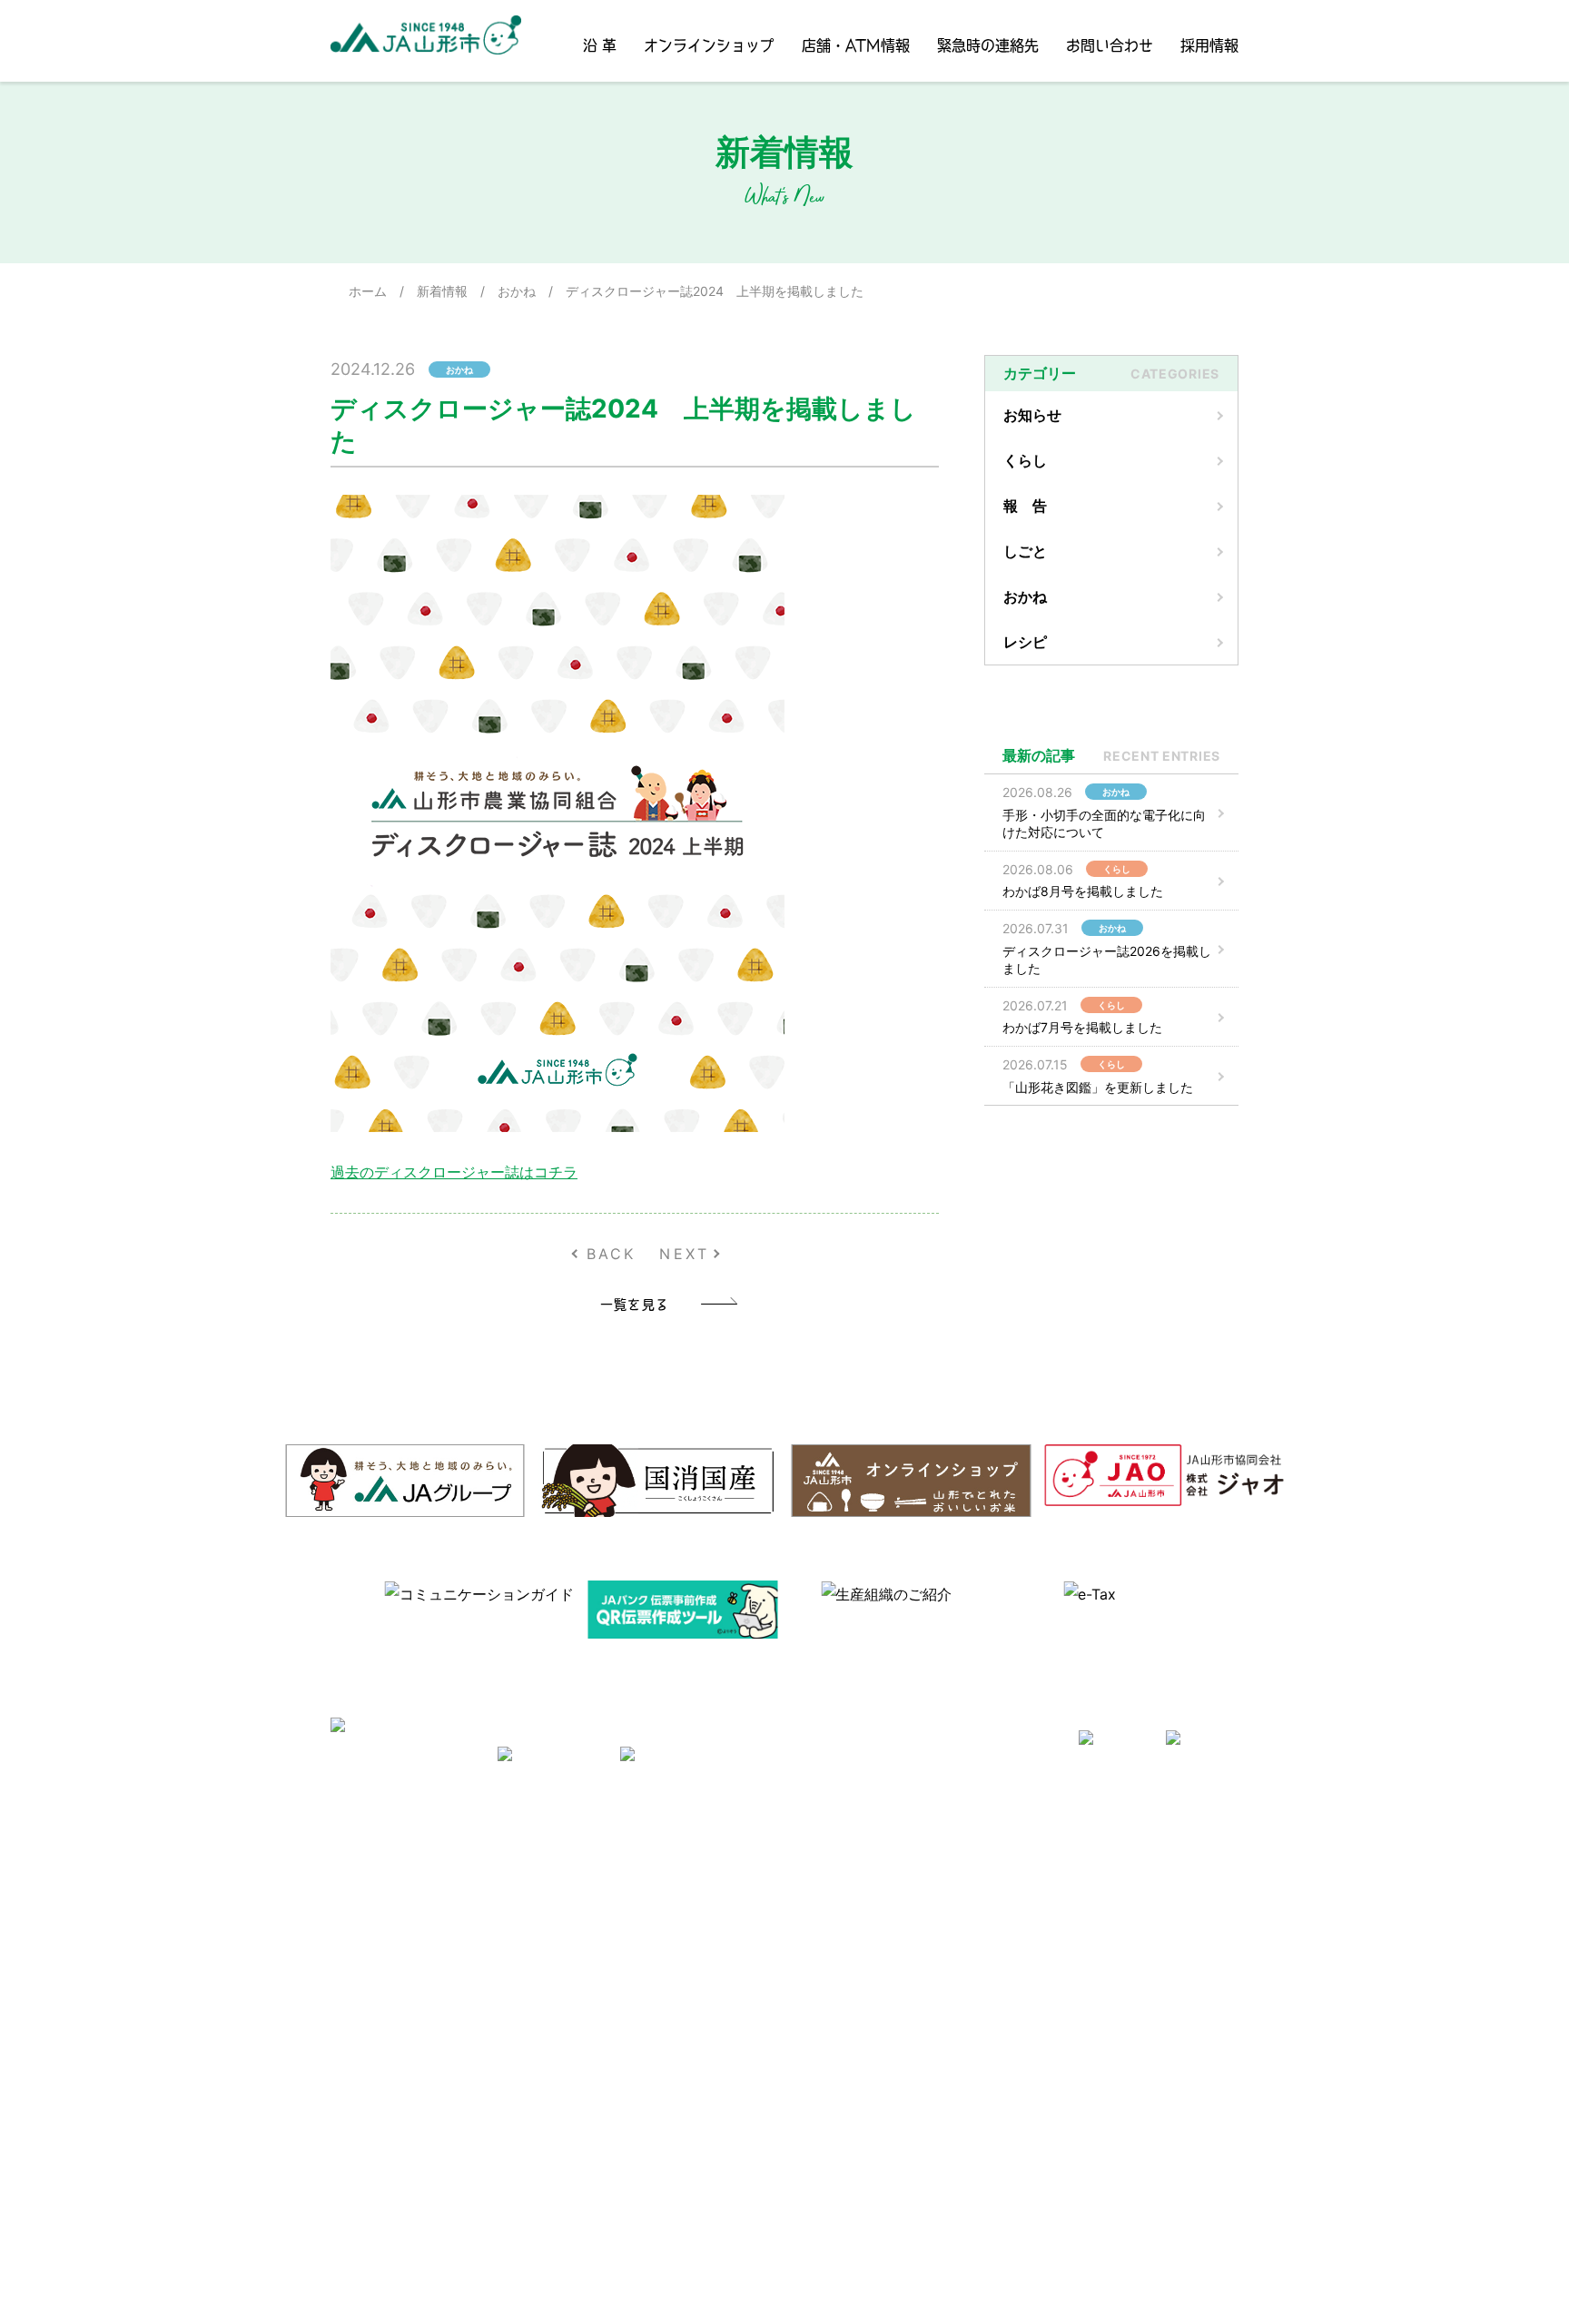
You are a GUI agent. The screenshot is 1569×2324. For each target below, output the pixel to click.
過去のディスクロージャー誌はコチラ (454, 1172)
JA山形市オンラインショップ (671, 1881)
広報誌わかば (625, 1985)
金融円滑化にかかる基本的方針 (1072, 1985)
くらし (1025, 460)
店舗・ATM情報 (856, 45)
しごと (1025, 551)
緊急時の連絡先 (988, 45)
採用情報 (1209, 45)
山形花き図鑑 (823, 1881)
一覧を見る (635, 1304)
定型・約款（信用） (842, 1933)
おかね (517, 291)
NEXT (684, 1254)
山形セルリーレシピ (644, 1854)
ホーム (368, 291)
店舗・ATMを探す (1035, 1854)
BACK (612, 1254)
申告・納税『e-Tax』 (1045, 2195)
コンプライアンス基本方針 (464, 2011)
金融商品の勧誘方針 (1041, 1960)
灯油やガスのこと (637, 1933)
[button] (339, 1607)
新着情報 (442, 291)
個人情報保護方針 (439, 1985)
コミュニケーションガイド (861, 1907)
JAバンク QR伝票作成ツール (1066, 2221)
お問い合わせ (1110, 45)
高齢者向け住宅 (631, 1960)
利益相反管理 (426, 1960)
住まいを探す (625, 1907)
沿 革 (600, 45)
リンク (606, 2011)
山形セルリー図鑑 (835, 1854)
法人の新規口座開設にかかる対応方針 (1091, 2116)
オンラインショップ (709, 45)
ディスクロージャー (1041, 1933)
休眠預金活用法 (1028, 1907)
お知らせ (1032, 415)
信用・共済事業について (1053, 1881)
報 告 (1025, 506)
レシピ (1025, 642)
